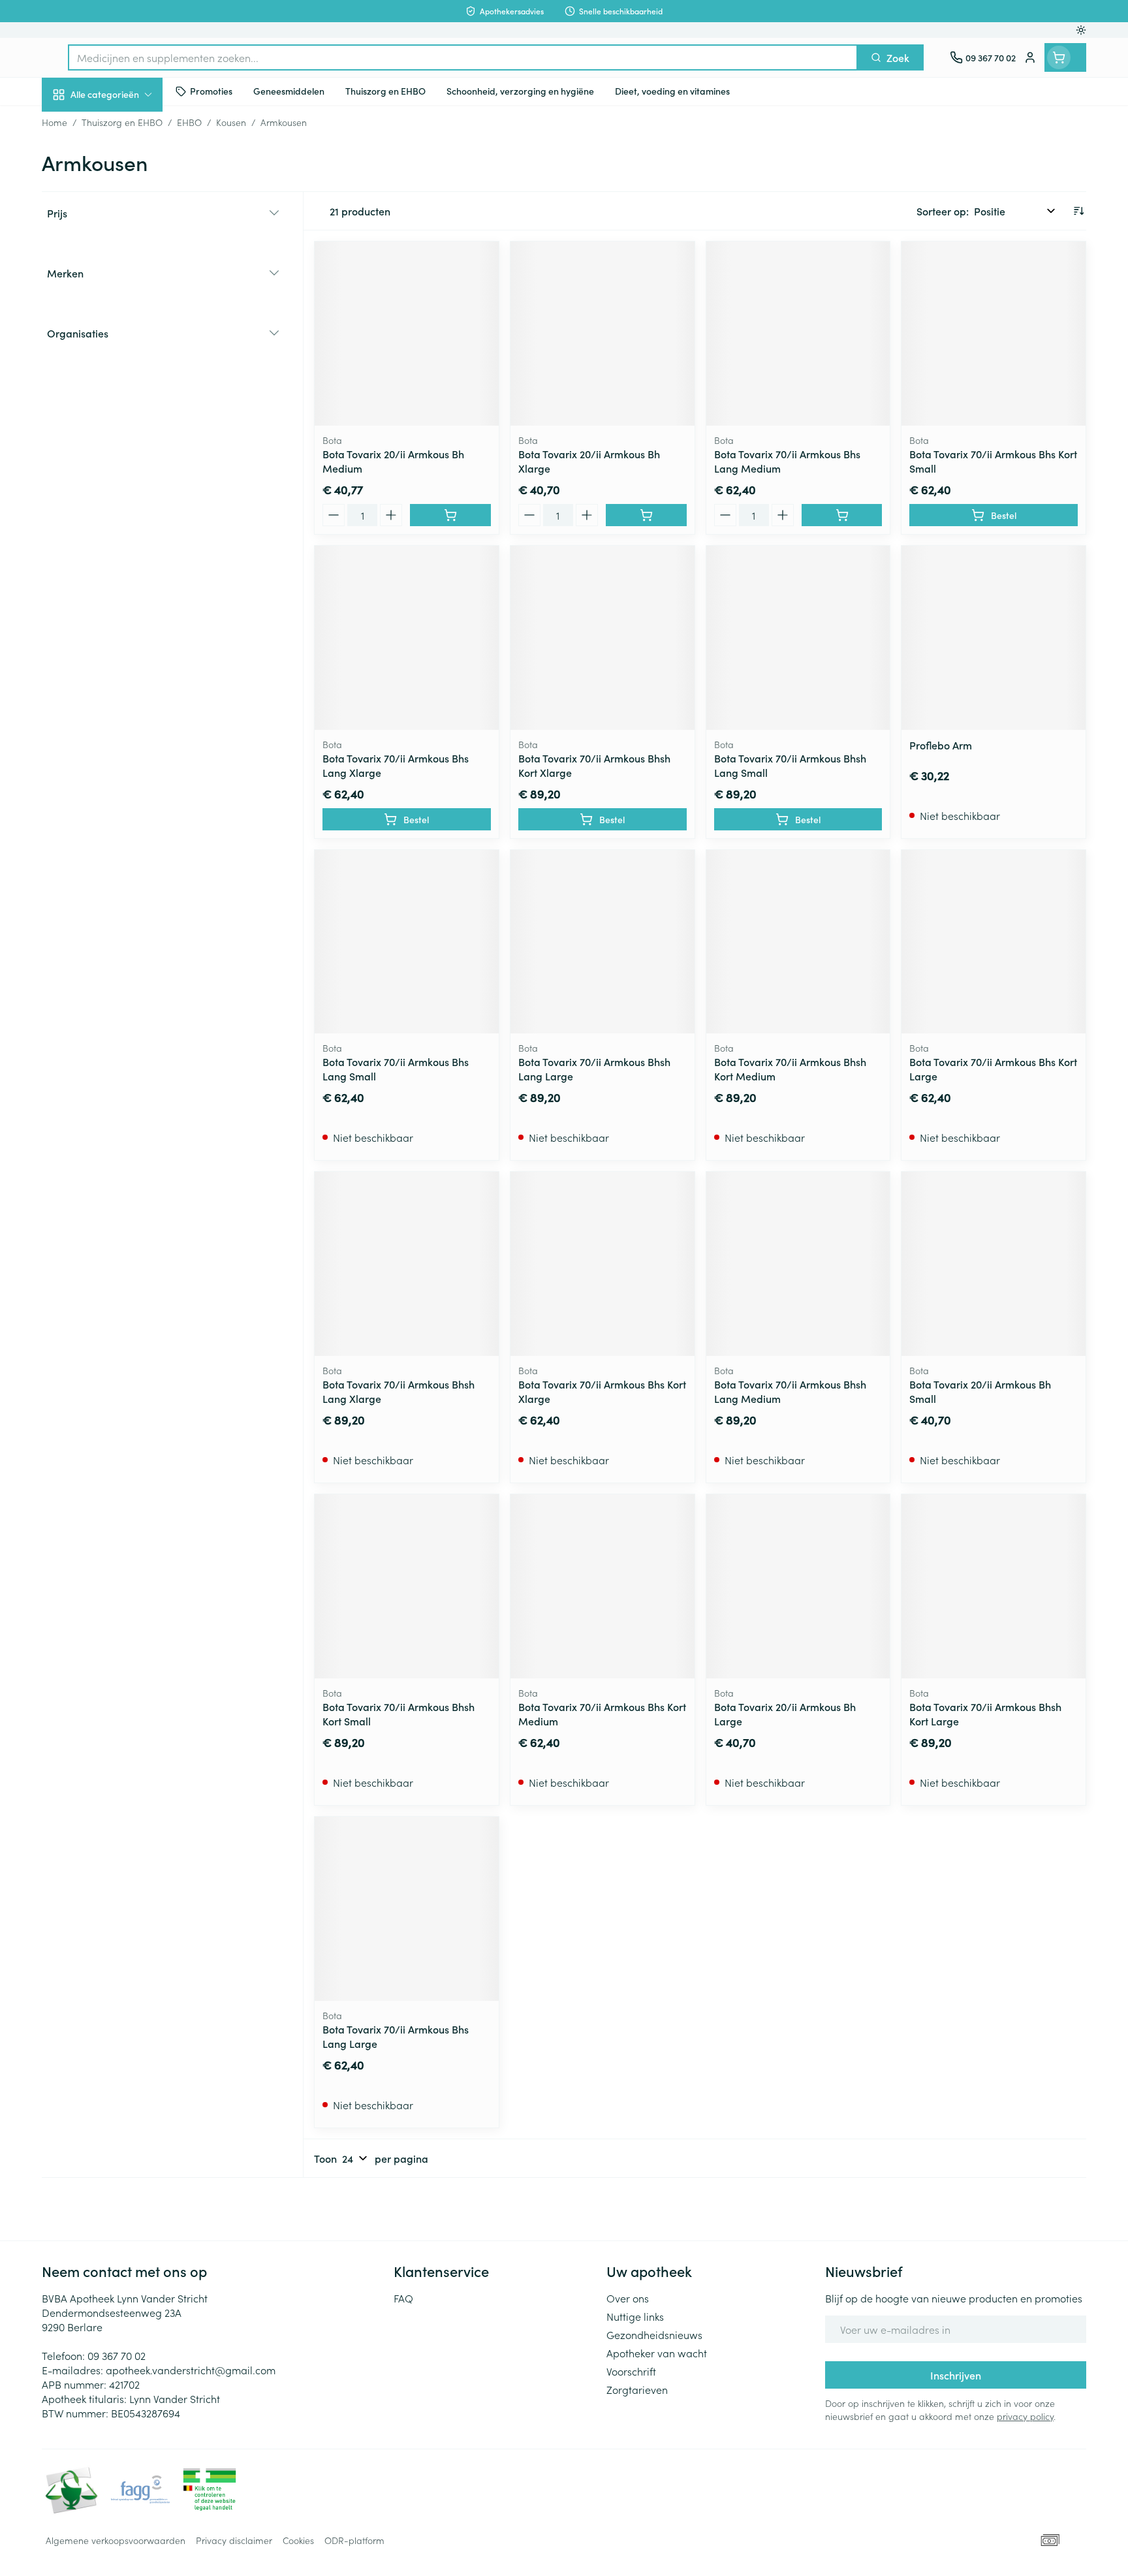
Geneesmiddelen (125, 447)
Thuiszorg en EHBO (125, 374)
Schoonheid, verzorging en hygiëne (125, 165)
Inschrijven (956, 2375)
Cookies (298, 2540)
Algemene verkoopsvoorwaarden (116, 2540)
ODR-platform (354, 2540)
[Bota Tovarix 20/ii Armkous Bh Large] (798, 1586)
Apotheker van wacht (657, 2353)
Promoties (76, 125)
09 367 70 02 (117, 2355)
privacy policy (1025, 2416)
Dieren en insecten (125, 411)
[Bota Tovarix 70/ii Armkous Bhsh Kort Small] (407, 1586)
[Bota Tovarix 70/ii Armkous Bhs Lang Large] (407, 1909)
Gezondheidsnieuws (654, 2334)
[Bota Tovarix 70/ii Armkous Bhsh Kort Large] (994, 1586)
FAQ (403, 2298)
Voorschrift (631, 2371)
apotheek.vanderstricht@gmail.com (191, 2370)
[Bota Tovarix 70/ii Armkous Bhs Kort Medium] (603, 1586)
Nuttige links (635, 2316)
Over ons (628, 2298)
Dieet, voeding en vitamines (125, 212)
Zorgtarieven (637, 2389)
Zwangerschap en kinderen (125, 259)
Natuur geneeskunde (125, 337)
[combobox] (463, 57)
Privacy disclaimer (234, 2540)
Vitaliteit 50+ (125, 300)
